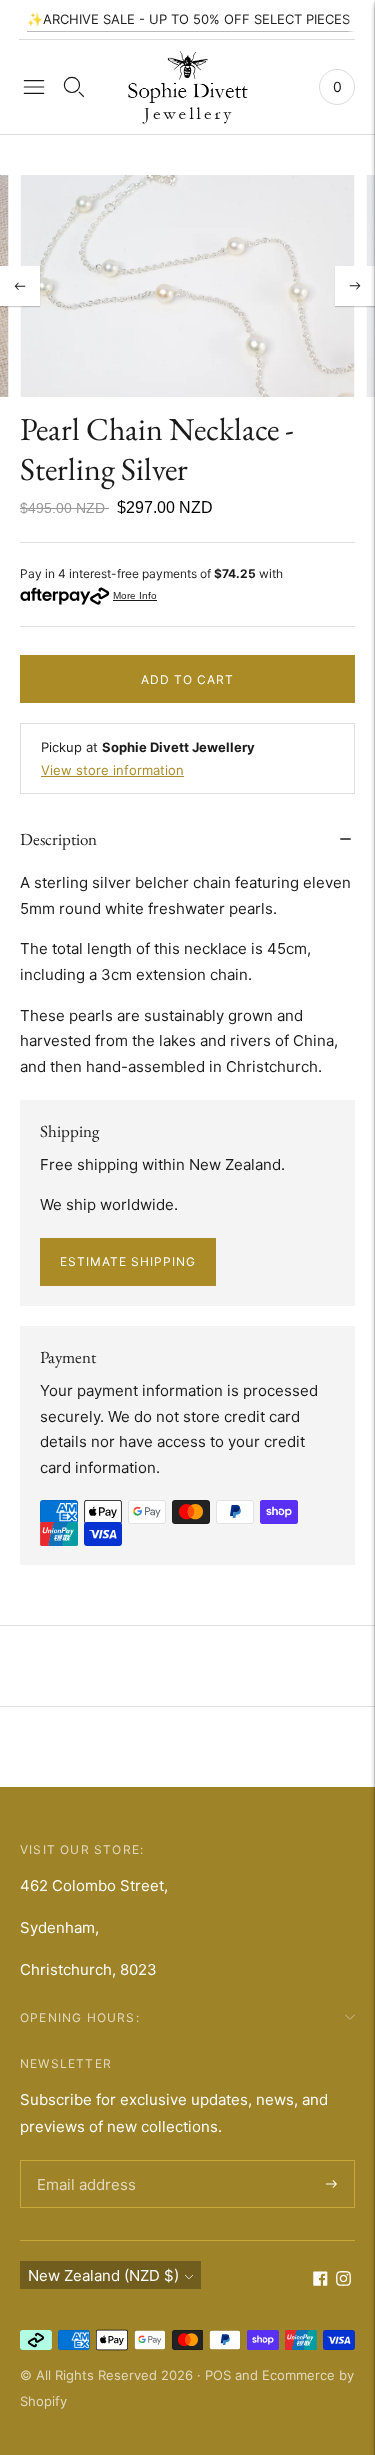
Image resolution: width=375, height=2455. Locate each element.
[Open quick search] (74, 87)
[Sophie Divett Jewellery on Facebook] (320, 2280)
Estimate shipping (128, 1261)
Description (58, 839)
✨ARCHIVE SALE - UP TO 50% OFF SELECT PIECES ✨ (198, 19)
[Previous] (20, 286)
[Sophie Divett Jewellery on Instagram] (343, 2280)
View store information (112, 770)
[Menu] (34, 87)
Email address (83, 2161)
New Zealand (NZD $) (103, 2275)
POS (218, 2375)
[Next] (355, 286)
